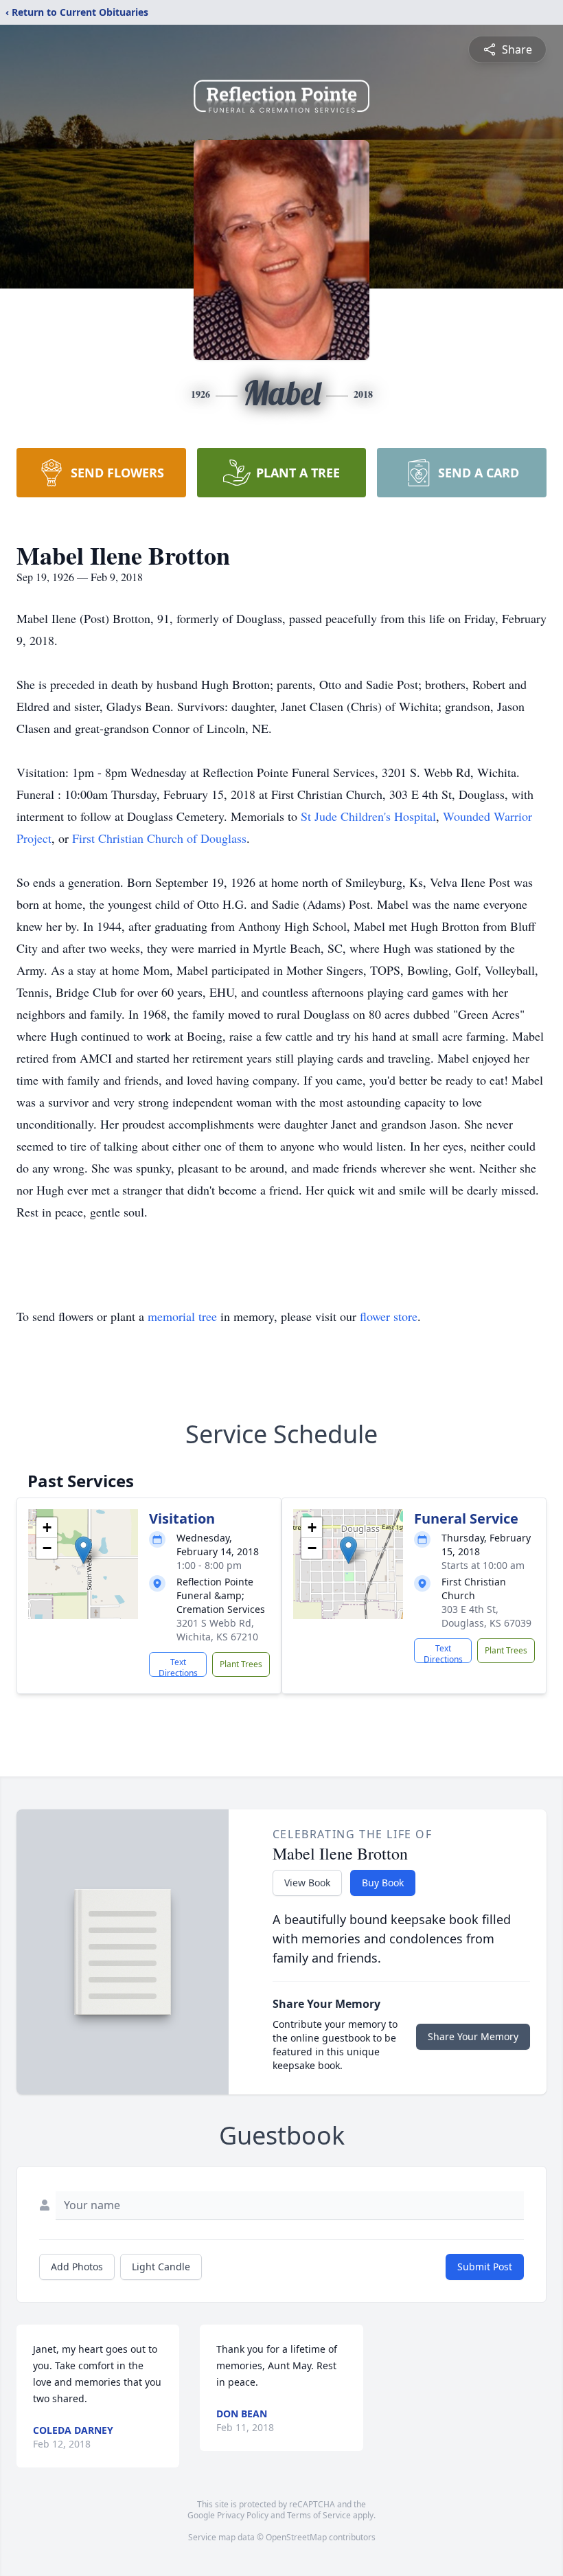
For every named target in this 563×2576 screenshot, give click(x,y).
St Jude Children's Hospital (368, 816)
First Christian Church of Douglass (159, 838)
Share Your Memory (473, 2036)
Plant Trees (241, 1664)
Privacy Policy (243, 2515)
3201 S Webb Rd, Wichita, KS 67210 (217, 1630)
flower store (389, 1316)
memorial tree (182, 1316)
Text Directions (178, 1667)
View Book (307, 1883)
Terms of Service (319, 2515)
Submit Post (485, 2267)
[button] (83, 1550)
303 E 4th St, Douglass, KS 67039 (486, 1616)
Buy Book (383, 1883)
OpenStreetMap (296, 2537)
